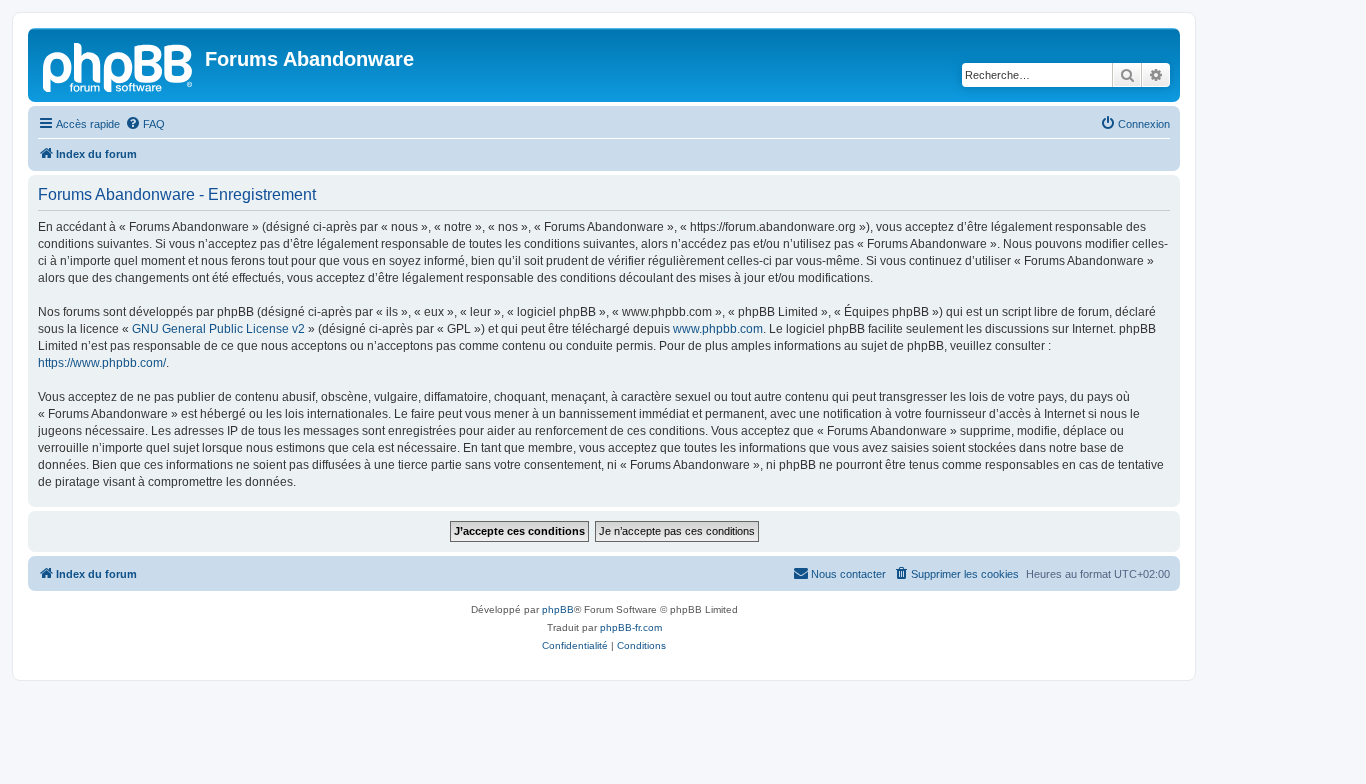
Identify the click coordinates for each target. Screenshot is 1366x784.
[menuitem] (145, 124)
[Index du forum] (119, 65)
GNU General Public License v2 (218, 329)
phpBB (558, 609)
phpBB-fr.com (631, 627)
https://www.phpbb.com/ (102, 363)
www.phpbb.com (718, 329)
